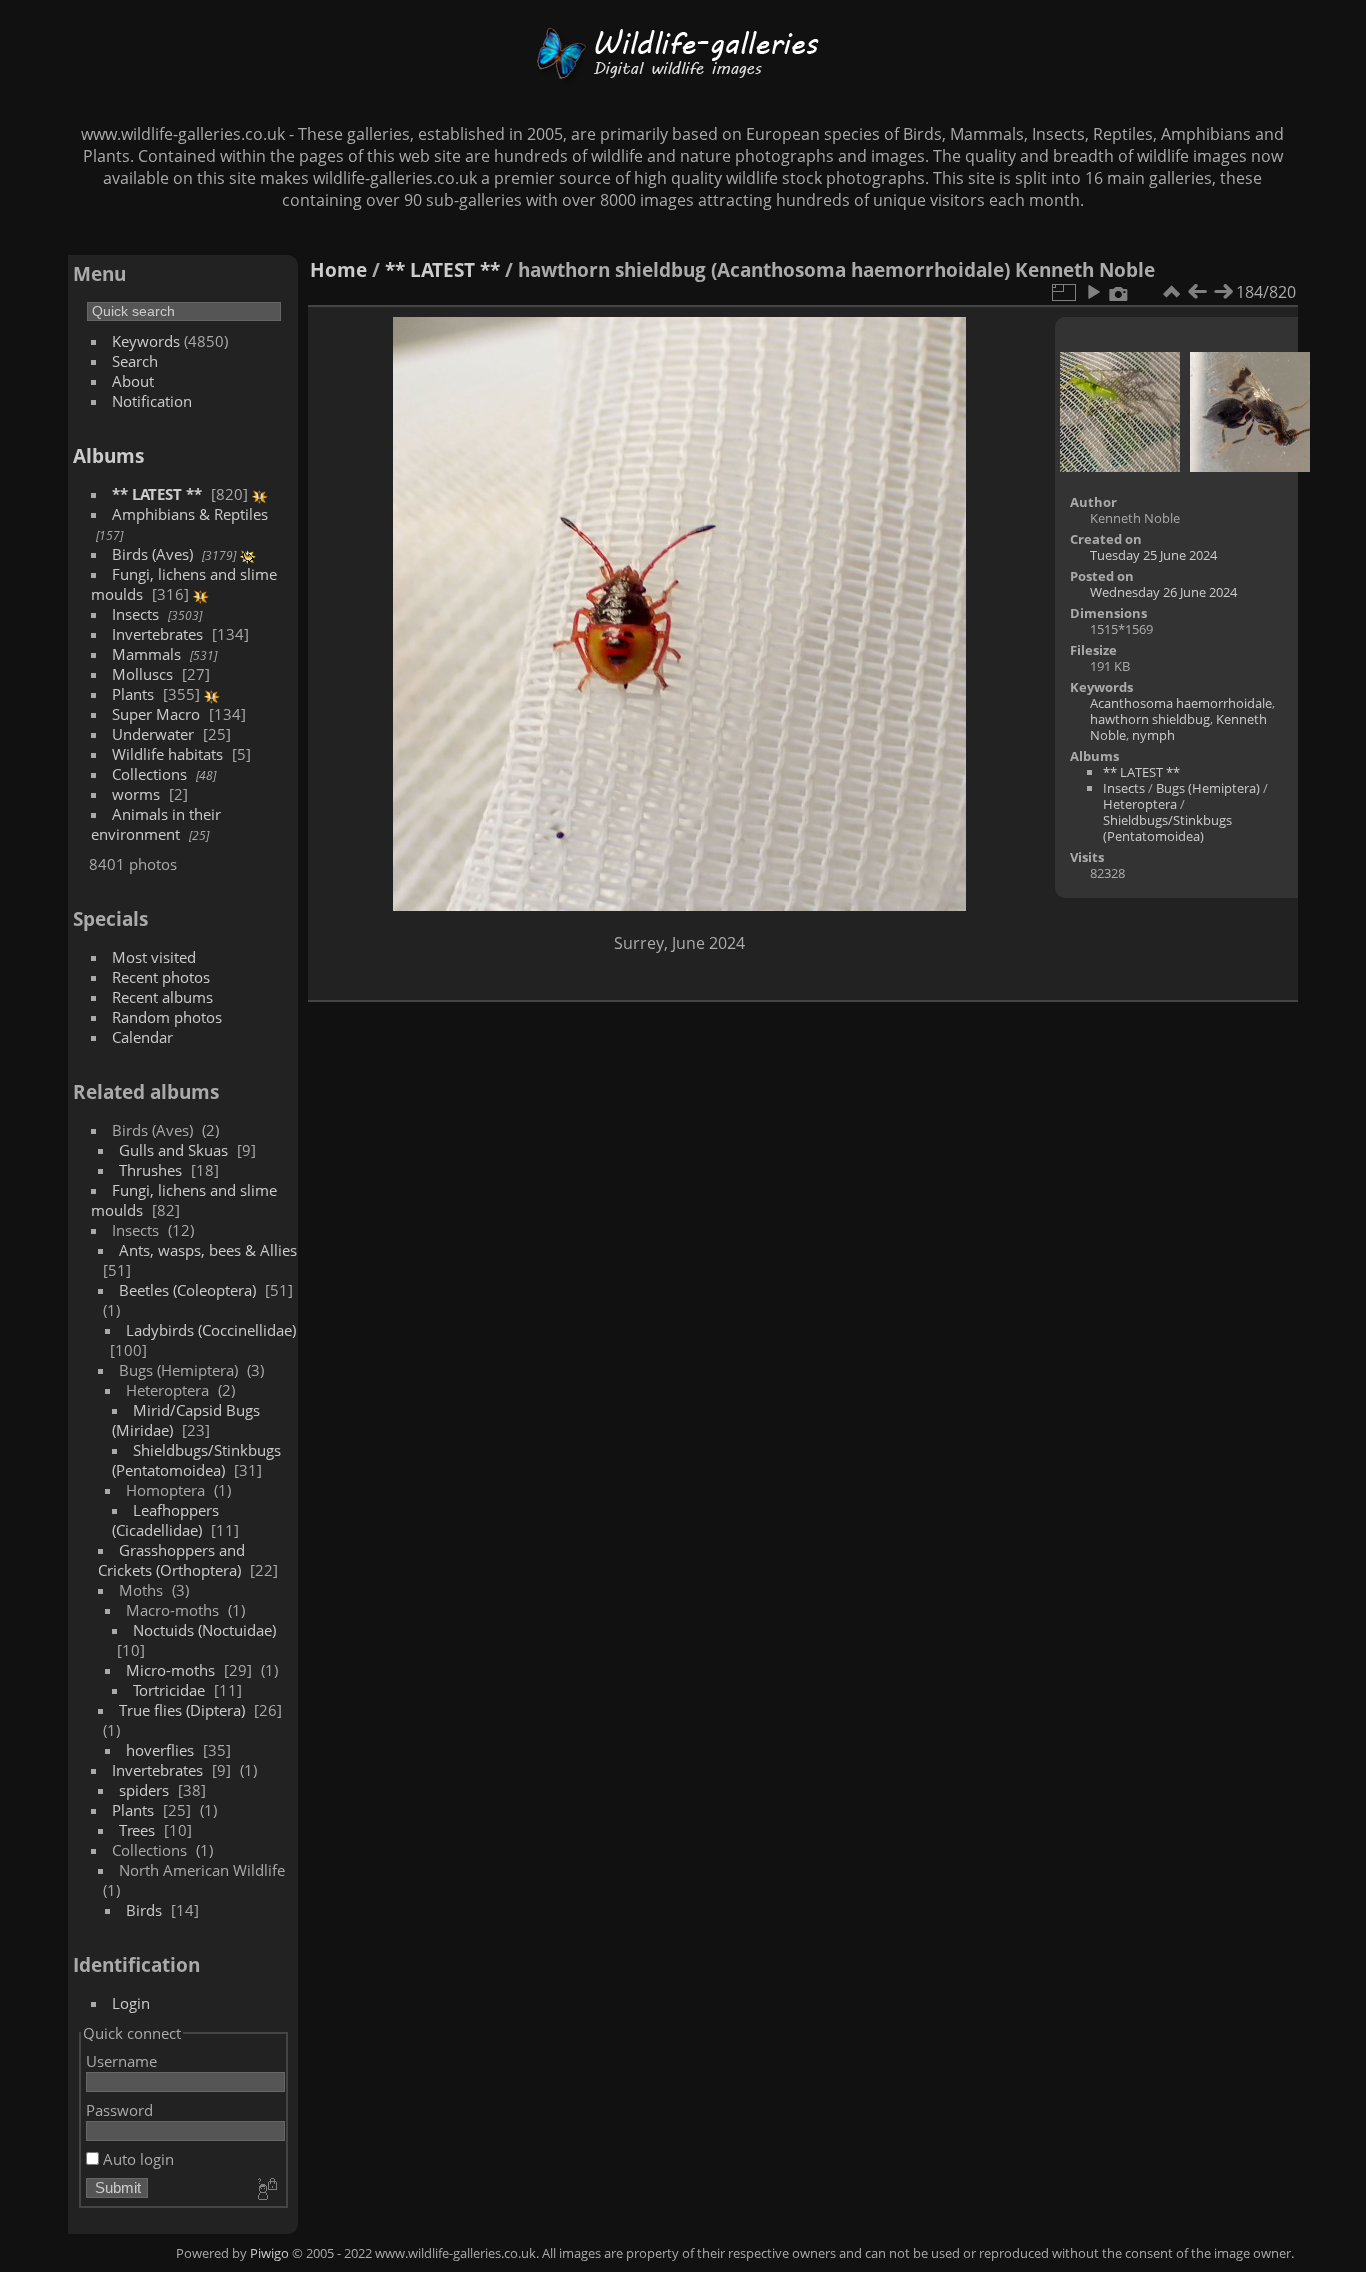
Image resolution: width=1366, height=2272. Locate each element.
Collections (149, 774)
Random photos (167, 1017)
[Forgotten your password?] (266, 2190)
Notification (152, 401)
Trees (137, 1830)
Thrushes (150, 1170)
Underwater (153, 734)
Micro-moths (170, 1670)
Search (135, 361)
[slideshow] (1093, 292)
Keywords (146, 341)
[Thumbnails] (1171, 292)
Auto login (136, 2159)
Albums (108, 455)
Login (131, 2003)
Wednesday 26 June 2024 (1163, 592)
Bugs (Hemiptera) (1208, 788)
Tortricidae (169, 1690)
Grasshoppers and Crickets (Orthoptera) (171, 1560)
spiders (144, 1790)
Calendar (142, 1037)
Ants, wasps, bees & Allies (208, 1250)
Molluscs (142, 674)
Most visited (154, 957)
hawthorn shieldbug (1150, 719)
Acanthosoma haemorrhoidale (1181, 703)
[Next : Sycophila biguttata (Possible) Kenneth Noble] (1223, 292)
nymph (1153, 735)
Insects (135, 614)
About (133, 381)
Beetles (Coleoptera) (187, 1290)
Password (119, 2110)
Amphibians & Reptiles (190, 514)
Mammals (146, 654)
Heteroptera (1140, 804)
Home (338, 269)
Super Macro (156, 714)
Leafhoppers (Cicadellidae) (165, 1520)
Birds (144, 1910)
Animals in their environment (156, 824)
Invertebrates (157, 634)
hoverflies (160, 1750)
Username (121, 2061)
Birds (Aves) (152, 554)
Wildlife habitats (167, 754)
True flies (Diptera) (182, 1710)
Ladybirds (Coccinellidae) (211, 1330)
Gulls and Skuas (173, 1150)
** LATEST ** (157, 494)
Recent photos (161, 977)
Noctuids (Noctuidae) (204, 1630)
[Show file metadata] (1119, 292)
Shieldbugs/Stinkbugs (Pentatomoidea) (196, 1460)
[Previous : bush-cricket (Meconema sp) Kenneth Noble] (1197, 292)
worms (136, 794)
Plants (133, 694)
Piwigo (269, 2253)
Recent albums (162, 997)
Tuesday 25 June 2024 (1153, 555)
